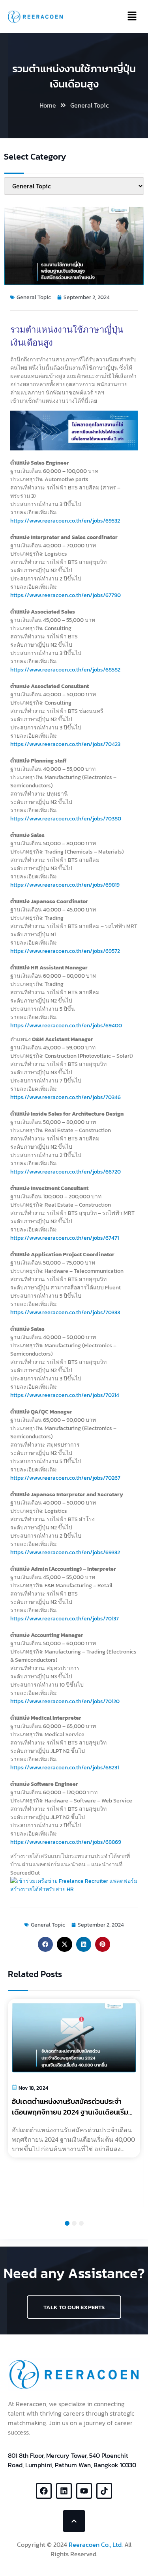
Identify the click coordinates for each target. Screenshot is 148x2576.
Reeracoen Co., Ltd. (96, 2544)
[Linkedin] (64, 2491)
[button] (45, 1944)
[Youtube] (84, 2491)
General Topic (90, 105)
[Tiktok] (104, 2491)
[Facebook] (44, 2491)
